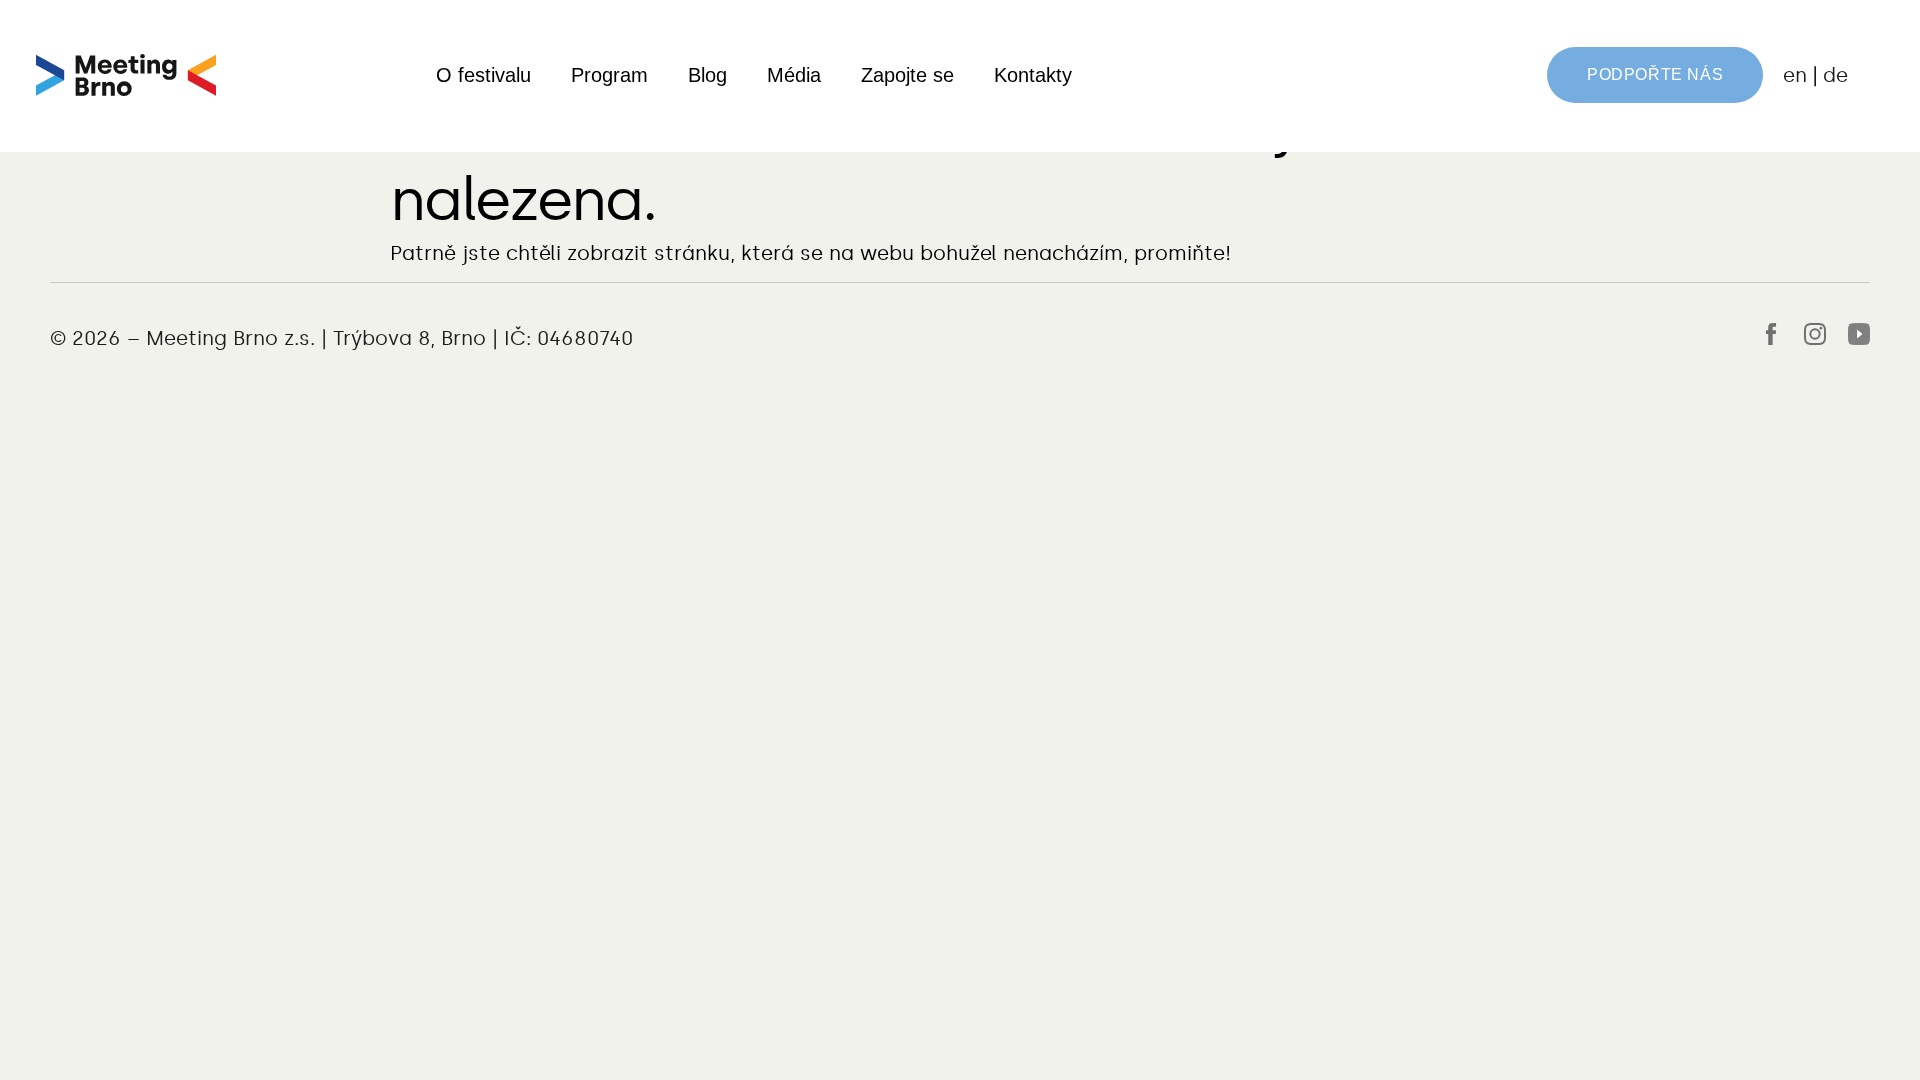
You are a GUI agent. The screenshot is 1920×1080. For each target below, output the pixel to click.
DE (1835, 75)
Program (609, 75)
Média (794, 75)
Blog (707, 75)
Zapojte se (907, 75)
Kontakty (1033, 75)
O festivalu (483, 75)
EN (1795, 75)
